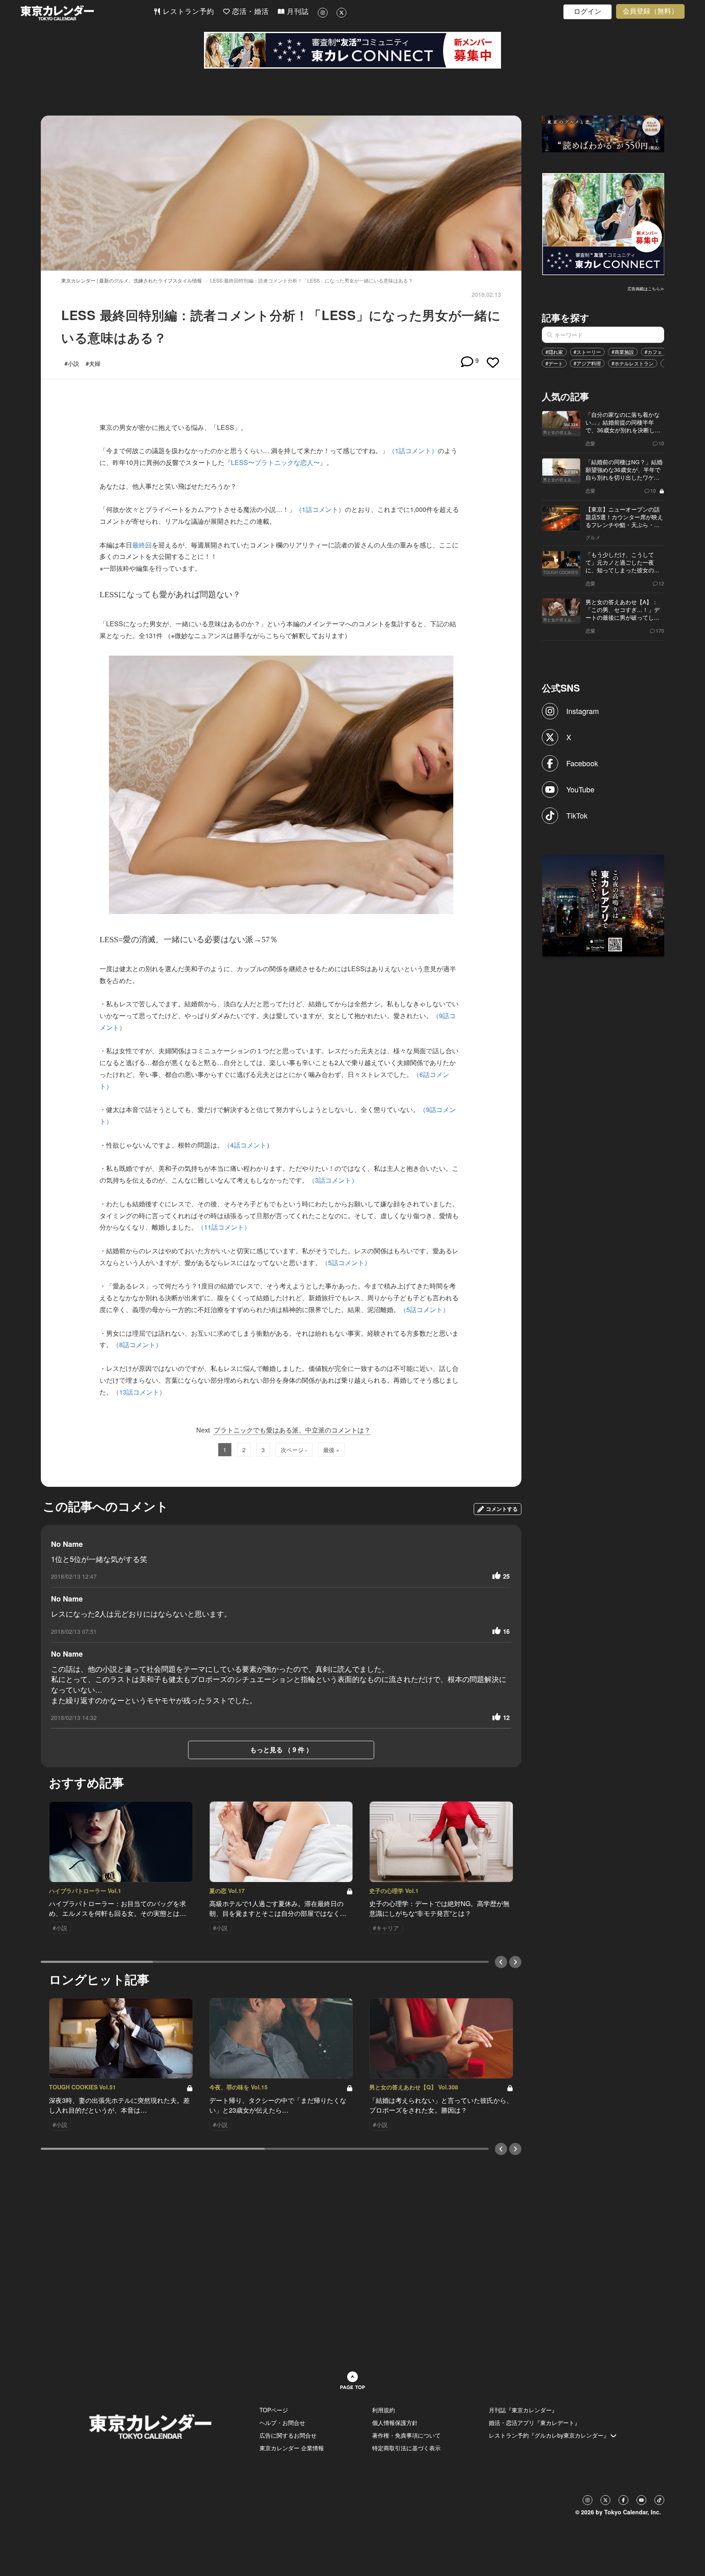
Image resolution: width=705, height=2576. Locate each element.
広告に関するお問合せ (288, 2435)
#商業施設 (623, 352)
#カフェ (653, 352)
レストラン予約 (187, 12)
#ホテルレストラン (633, 363)
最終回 (142, 545)
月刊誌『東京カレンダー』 (523, 2410)
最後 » (331, 1450)
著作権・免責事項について (406, 2435)
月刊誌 (297, 12)
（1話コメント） (413, 450)
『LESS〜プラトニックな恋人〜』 (275, 462)
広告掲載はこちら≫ (646, 289)
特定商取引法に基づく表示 (406, 2448)
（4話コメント (245, 1145)
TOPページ (274, 2410)
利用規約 (384, 2410)
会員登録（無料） (650, 11)
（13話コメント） (139, 1392)
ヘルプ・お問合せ (282, 2423)
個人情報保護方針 (395, 2423)
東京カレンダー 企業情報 (292, 2448)
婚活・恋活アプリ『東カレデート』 (534, 2423)
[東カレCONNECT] (352, 50)
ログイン (587, 12)
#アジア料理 (587, 363)
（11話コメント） (224, 1227)
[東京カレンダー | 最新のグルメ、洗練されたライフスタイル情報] (87, 13)
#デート (554, 363)
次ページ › (294, 1450)
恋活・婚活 (249, 12)
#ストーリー (587, 352)
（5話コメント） (346, 1262)
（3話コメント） (333, 1180)
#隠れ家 (554, 352)
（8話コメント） (137, 1345)
